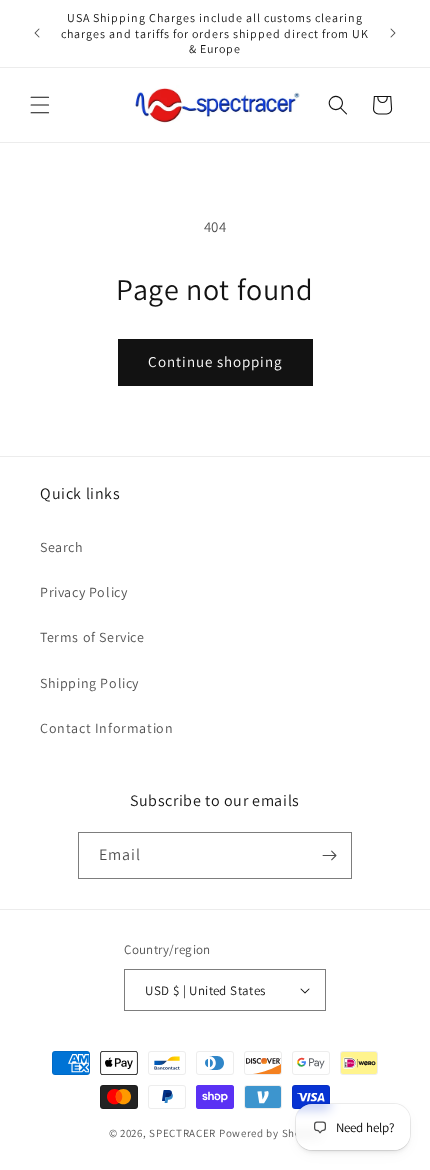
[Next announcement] (393, 33)
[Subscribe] (329, 855)
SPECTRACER (182, 1133)
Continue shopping (215, 361)
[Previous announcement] (37, 33)
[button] (40, 105)
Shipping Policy (89, 683)
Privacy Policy (83, 592)
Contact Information (106, 728)
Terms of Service (92, 637)
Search (62, 547)
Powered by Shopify (270, 1133)
